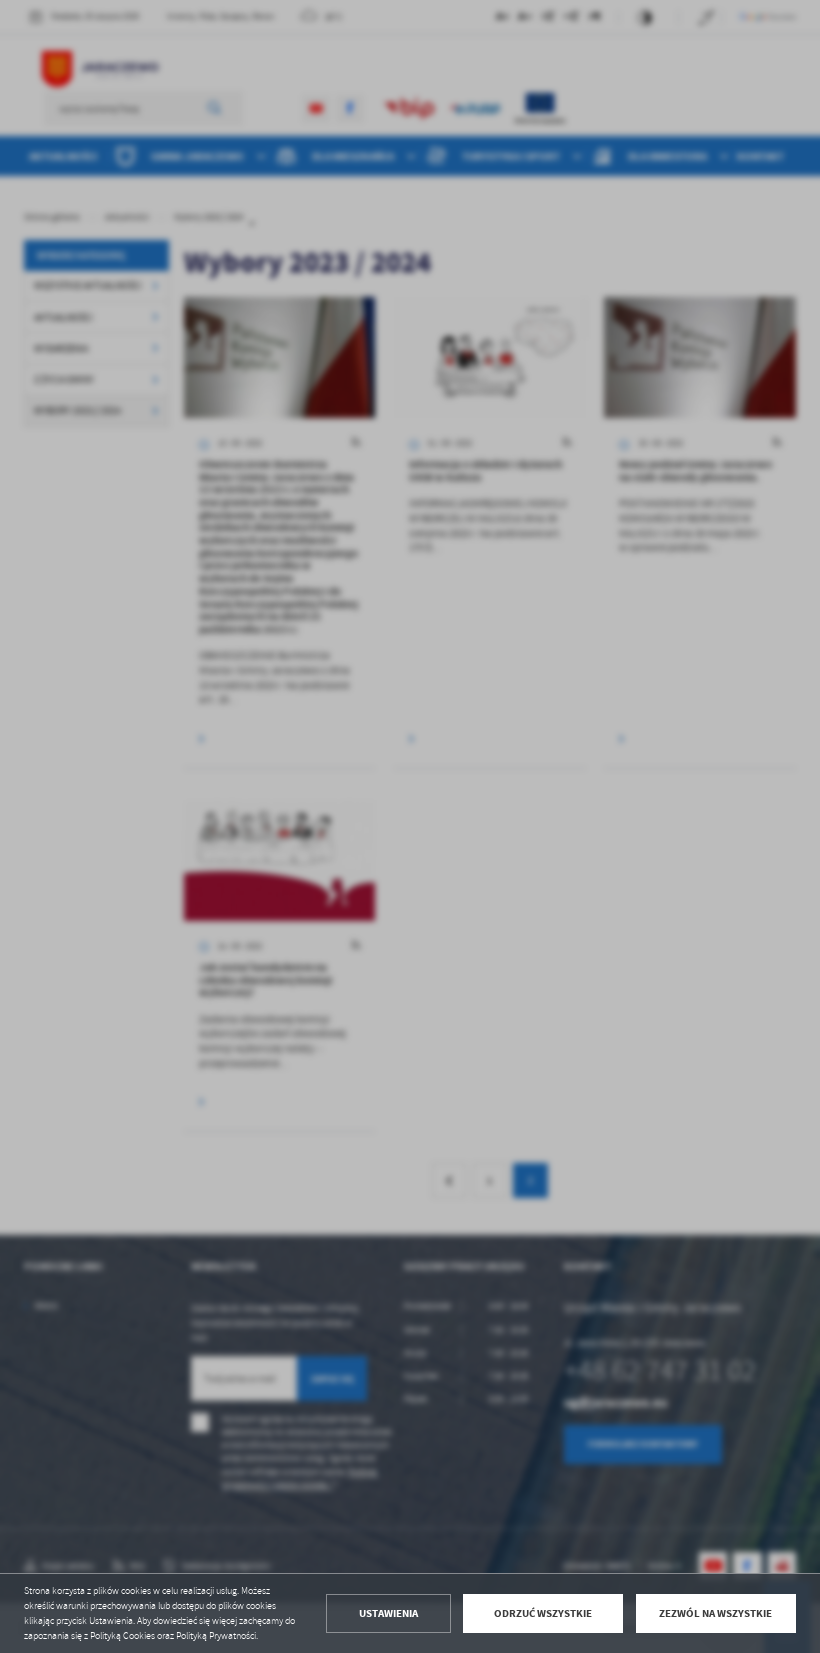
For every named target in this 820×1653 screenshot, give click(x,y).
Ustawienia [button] (388, 1613)
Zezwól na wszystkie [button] (715, 1613)
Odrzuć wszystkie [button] (543, 1613)
